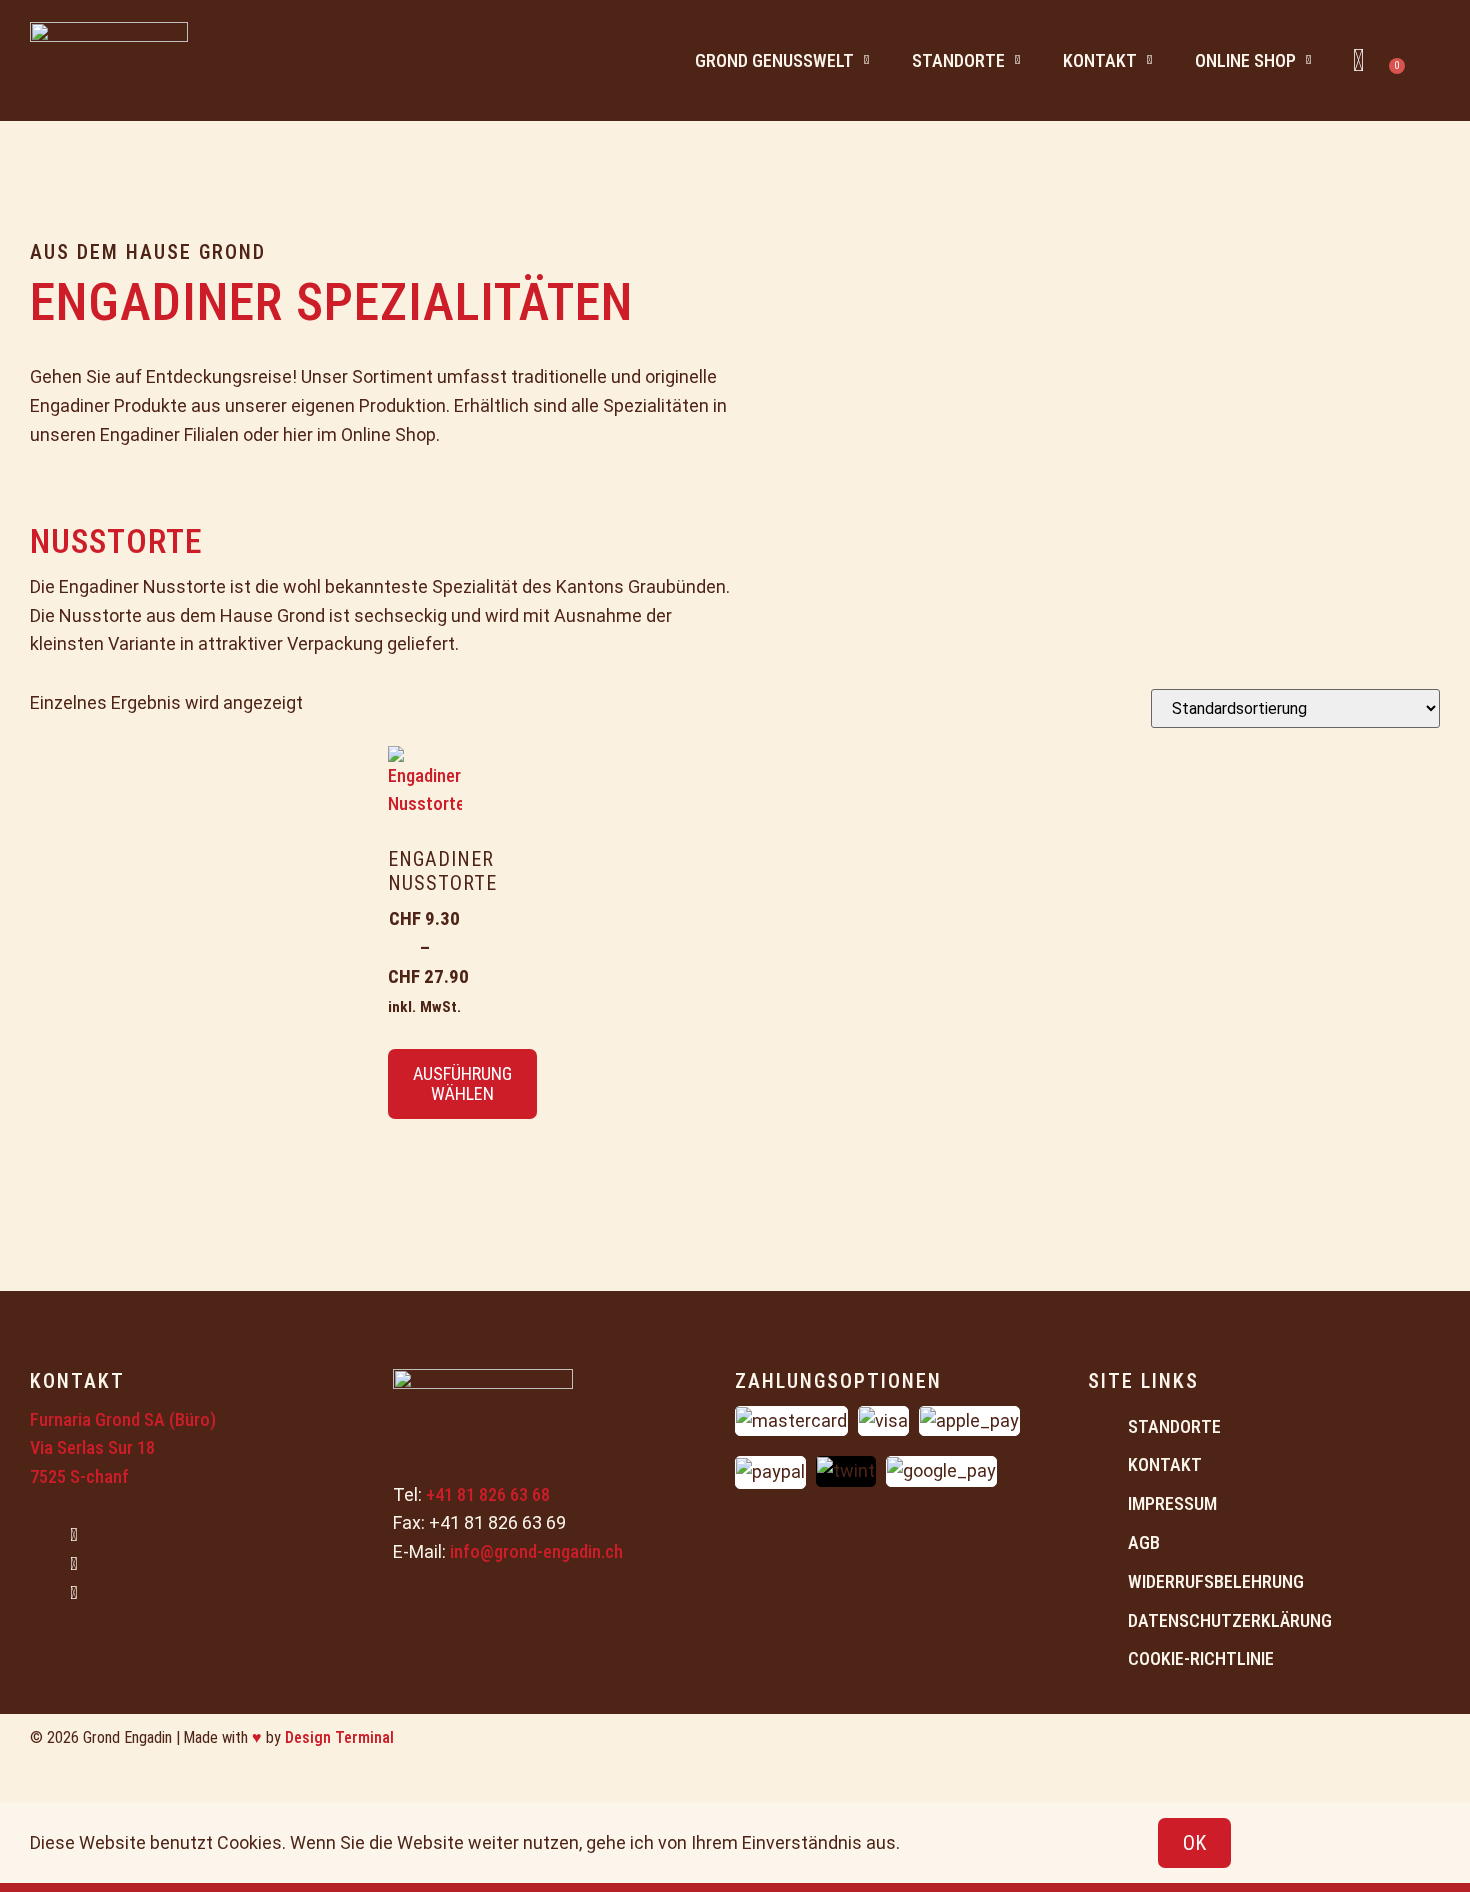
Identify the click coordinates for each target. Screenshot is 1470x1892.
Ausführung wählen (462, 1083)
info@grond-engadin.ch (536, 1551)
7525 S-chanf (79, 1476)
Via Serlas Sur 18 (92, 1447)
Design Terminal (339, 1737)
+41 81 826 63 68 (488, 1494)
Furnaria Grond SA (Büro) (123, 1419)
